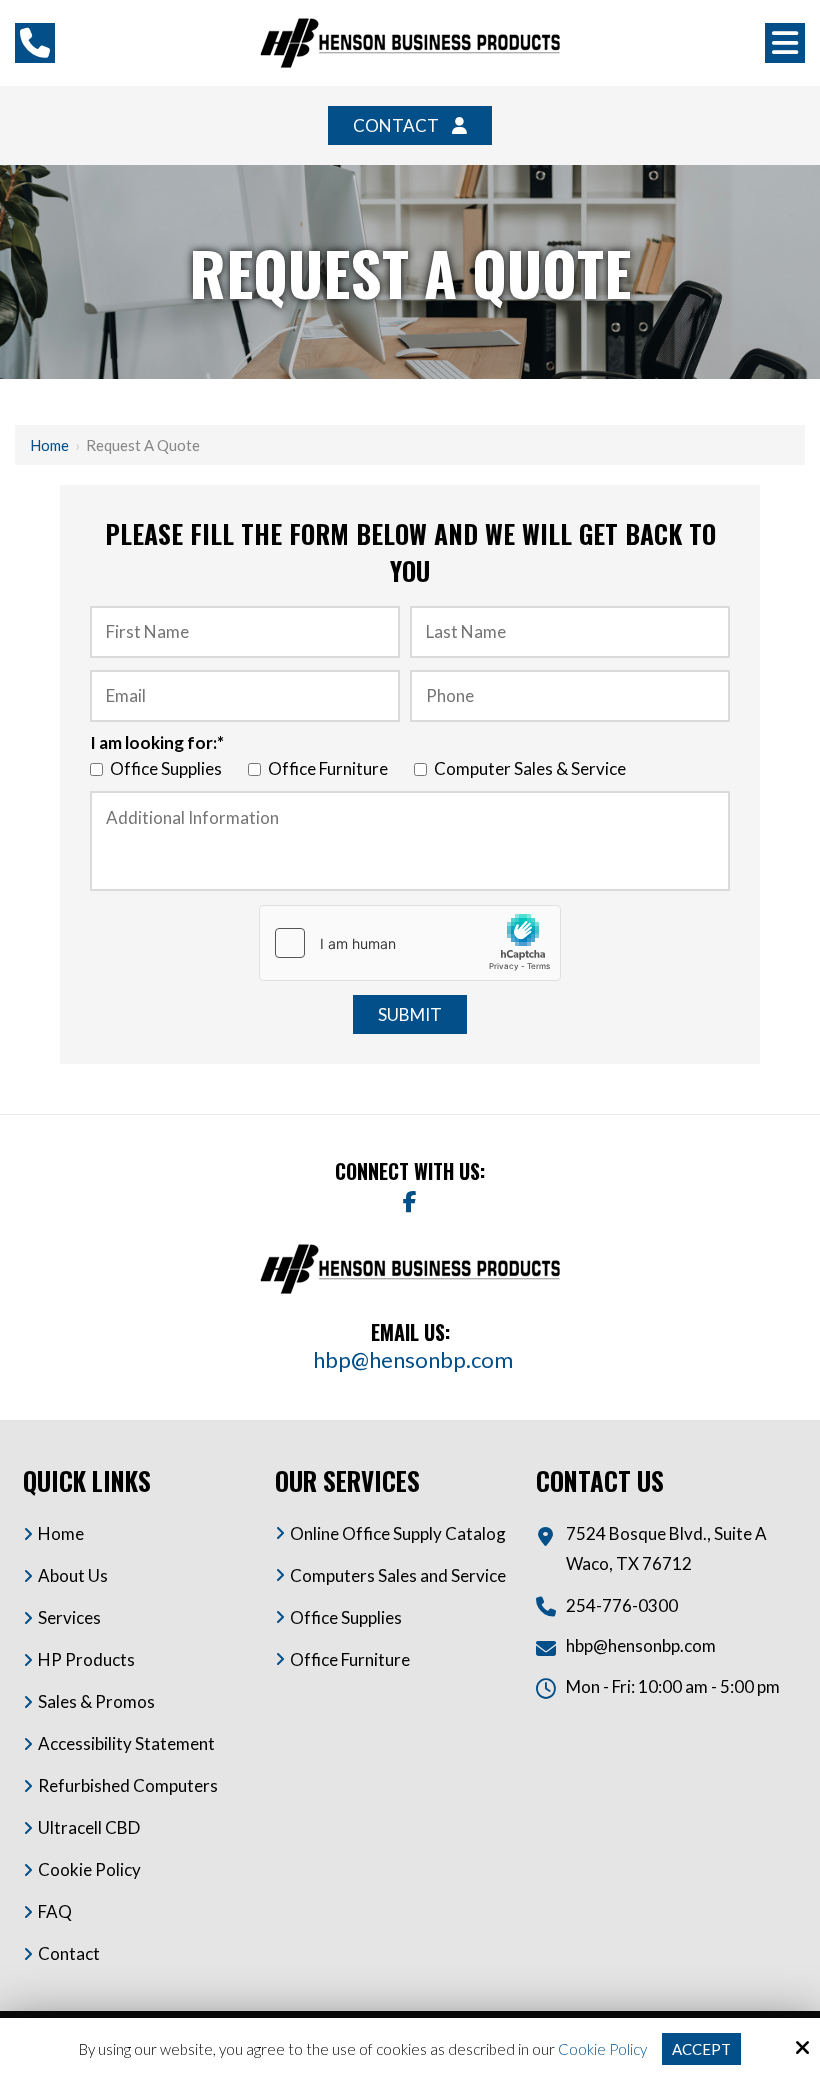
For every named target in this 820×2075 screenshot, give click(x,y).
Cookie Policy (602, 2049)
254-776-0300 (622, 1605)
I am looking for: (157, 742)
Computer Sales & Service (533, 768)
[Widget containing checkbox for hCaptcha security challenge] (410, 943)
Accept (701, 2049)
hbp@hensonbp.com (415, 1359)
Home (49, 445)
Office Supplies (169, 768)
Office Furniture (331, 768)
